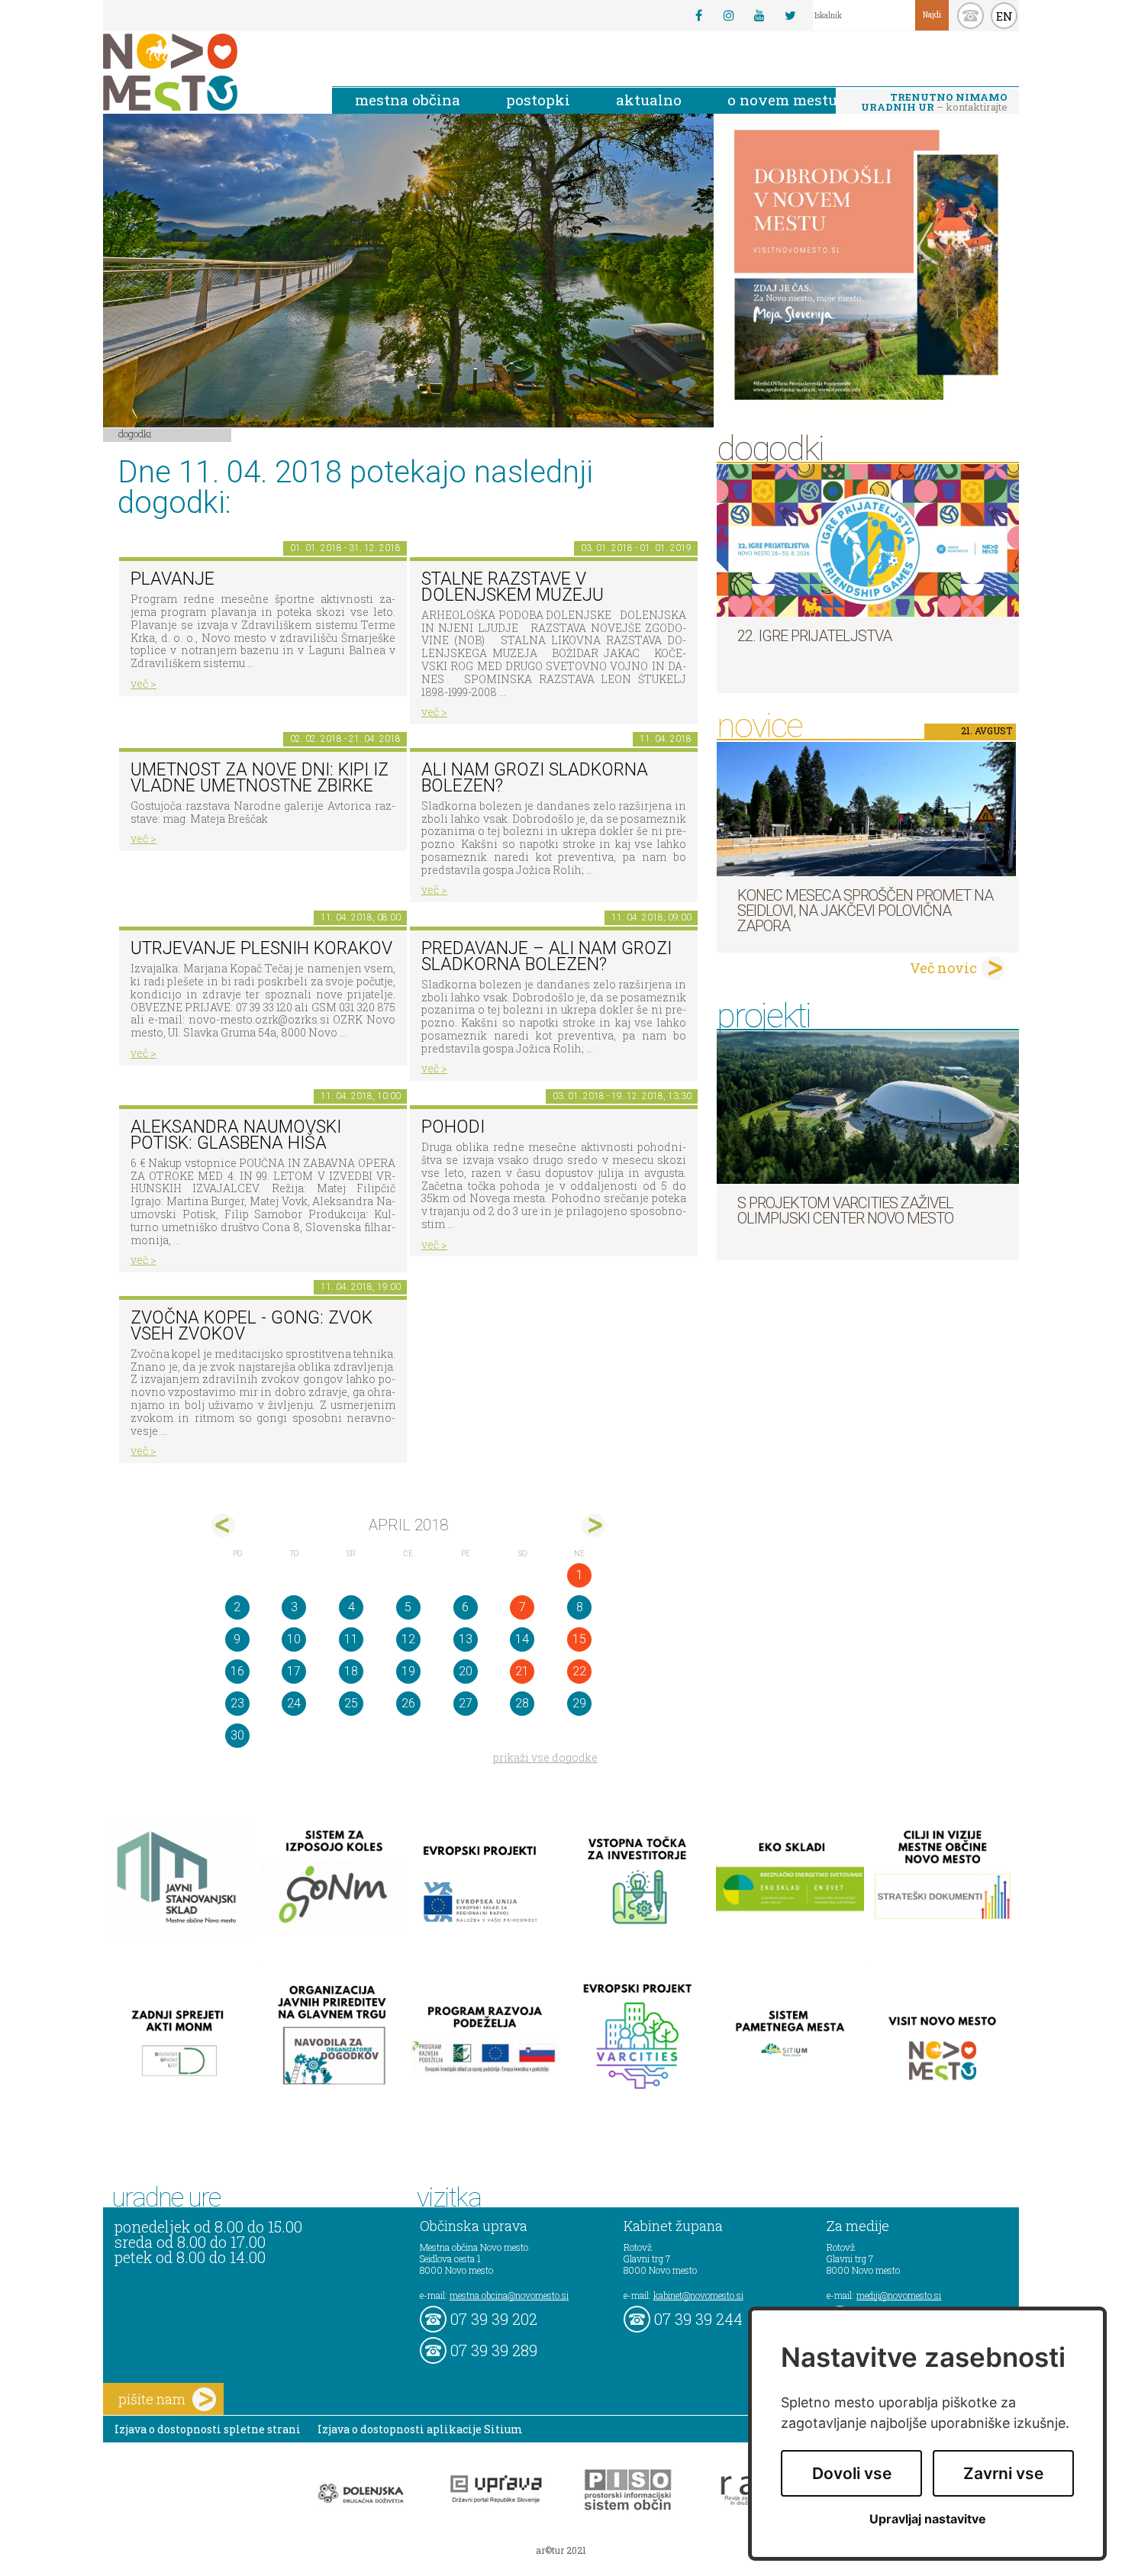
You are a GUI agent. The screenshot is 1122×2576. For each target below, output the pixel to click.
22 (579, 1671)
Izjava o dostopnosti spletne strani (208, 2429)
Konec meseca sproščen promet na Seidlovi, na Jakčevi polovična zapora (865, 911)
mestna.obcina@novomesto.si (509, 2295)
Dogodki (135, 434)
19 (408, 1671)
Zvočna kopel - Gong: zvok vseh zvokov (251, 1326)
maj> (593, 1525)
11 (351, 1639)
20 (466, 1671)
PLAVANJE (172, 579)
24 (294, 1703)
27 (466, 1703)
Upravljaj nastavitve (928, 2519)
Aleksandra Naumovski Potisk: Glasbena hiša (236, 1135)
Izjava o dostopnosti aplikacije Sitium (420, 2429)
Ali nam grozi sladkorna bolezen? (535, 778)
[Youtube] (759, 15)
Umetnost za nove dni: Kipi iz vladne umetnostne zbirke (260, 778)
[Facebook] (698, 15)
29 (579, 1703)
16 (237, 1671)
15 (579, 1639)
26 (408, 1703)
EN (1004, 16)
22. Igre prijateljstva (814, 636)
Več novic (943, 968)
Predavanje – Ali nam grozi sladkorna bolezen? (546, 956)
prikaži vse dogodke (545, 1757)
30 (237, 1735)
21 (522, 1671)
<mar (223, 1525)
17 (294, 1671)
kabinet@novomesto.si (698, 2295)
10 (294, 1639)
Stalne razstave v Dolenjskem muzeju (513, 587)
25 (351, 1703)
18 (351, 1671)
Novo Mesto (206, 72)
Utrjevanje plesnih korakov (261, 948)
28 (522, 1703)
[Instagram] (729, 15)
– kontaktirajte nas (934, 103)
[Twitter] (790, 15)
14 (522, 1639)
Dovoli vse (852, 2473)
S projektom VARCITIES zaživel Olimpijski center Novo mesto (845, 1211)
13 (466, 1639)
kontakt (970, 16)
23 (237, 1703)
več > (143, 683)
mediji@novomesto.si (899, 2295)
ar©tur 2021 (561, 2550)
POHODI (453, 1127)
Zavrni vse (1003, 2473)
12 (408, 1639)
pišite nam (152, 2399)
